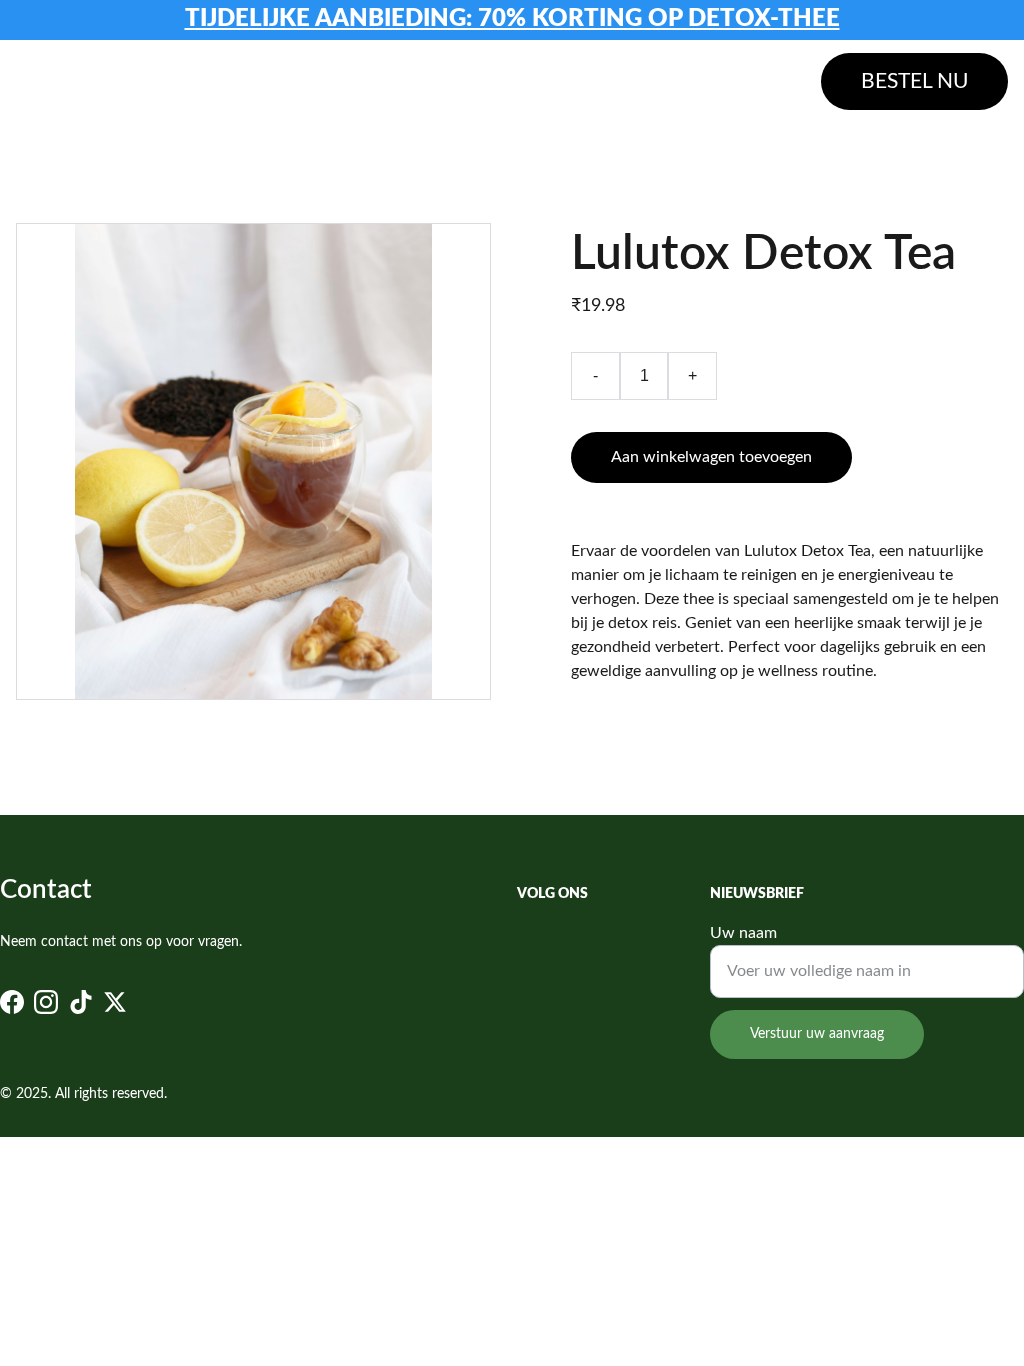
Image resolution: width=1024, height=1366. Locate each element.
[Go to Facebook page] (12, 1002)
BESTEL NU (914, 81)
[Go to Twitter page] (115, 1002)
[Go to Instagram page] (46, 1002)
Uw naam (743, 933)
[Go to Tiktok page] (81, 1002)
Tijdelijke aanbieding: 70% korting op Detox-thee (512, 19)
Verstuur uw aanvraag (817, 1034)
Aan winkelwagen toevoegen (711, 457)
